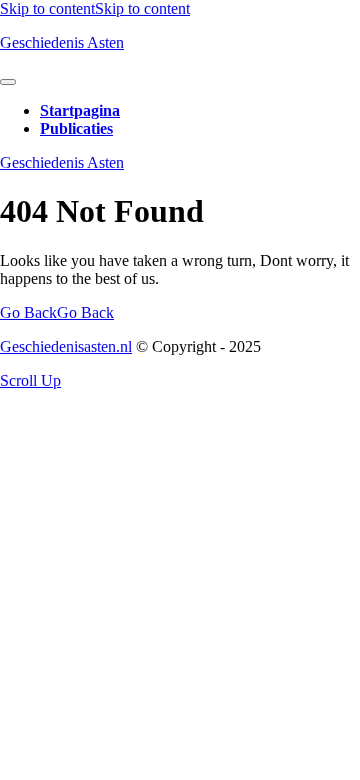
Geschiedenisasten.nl (66, 346)
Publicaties (76, 128)
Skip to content (95, 8)
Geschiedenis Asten (62, 42)
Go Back (57, 312)
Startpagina (80, 110)
